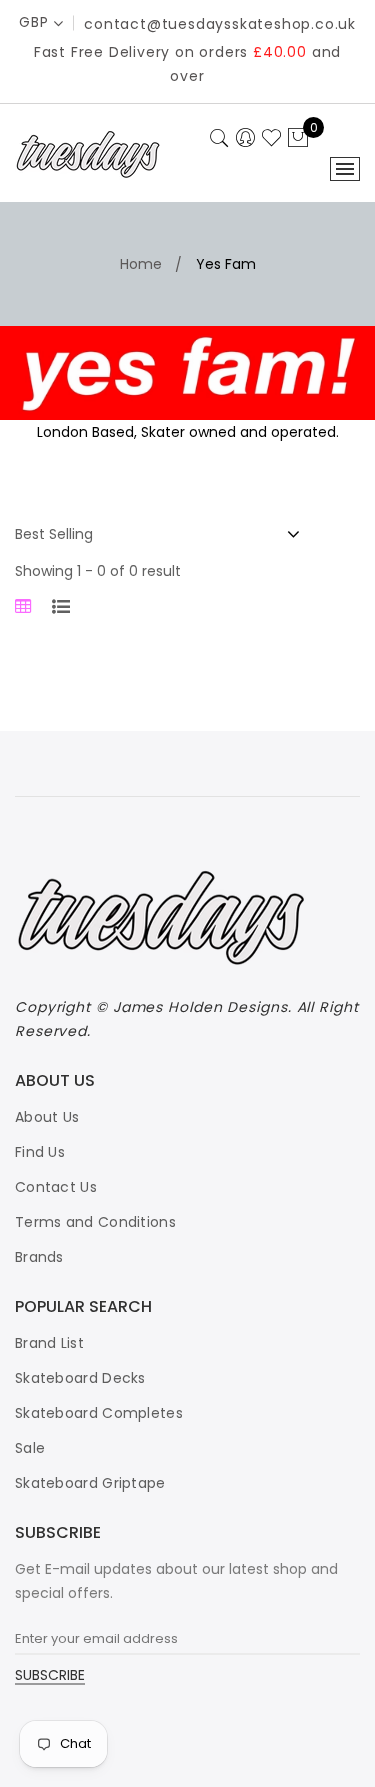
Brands (39, 1257)
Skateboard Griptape (90, 1483)
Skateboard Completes (99, 1413)
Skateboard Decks (80, 1378)
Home (141, 264)
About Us (47, 1117)
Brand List (49, 1343)
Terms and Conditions (95, 1222)
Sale (30, 1448)
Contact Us (56, 1187)
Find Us (40, 1152)
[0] (298, 139)
